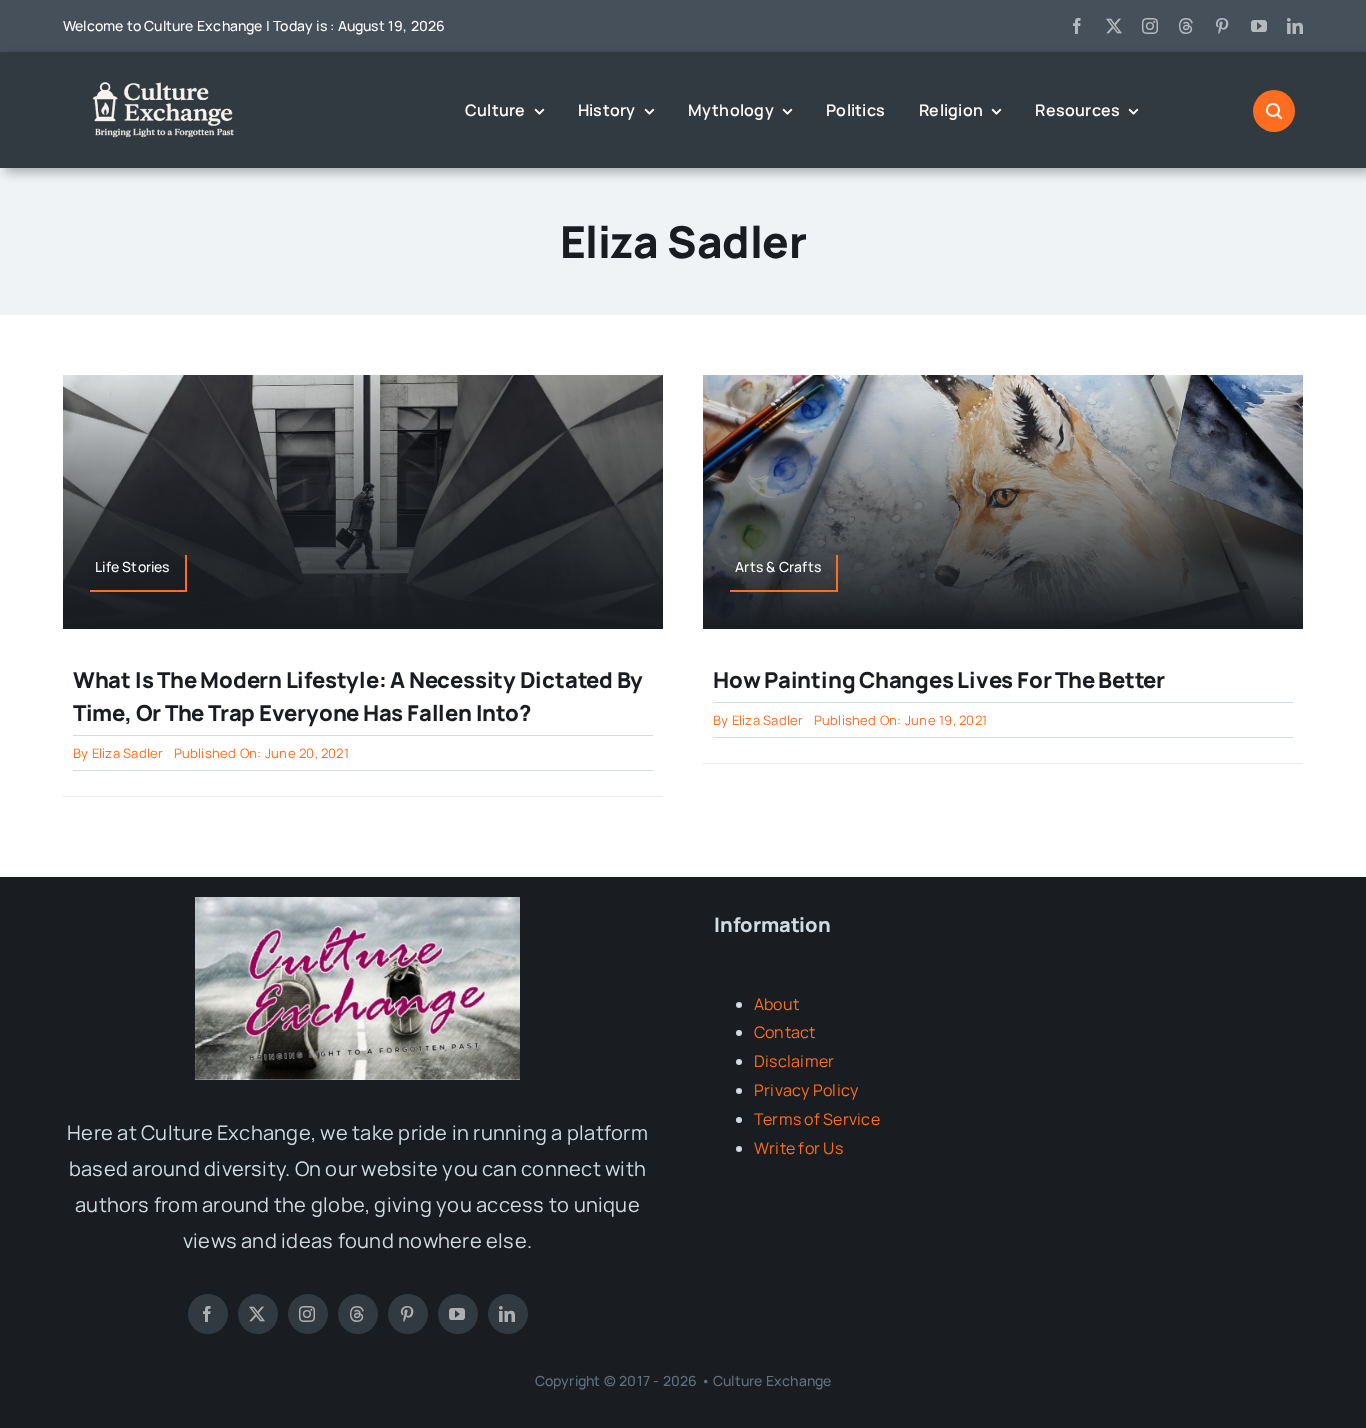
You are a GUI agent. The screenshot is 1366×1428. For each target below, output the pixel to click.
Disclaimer (794, 1061)
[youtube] (1259, 26)
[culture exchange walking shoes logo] (357, 905)
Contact (785, 1032)
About (776, 1004)
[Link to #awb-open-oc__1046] (1274, 111)
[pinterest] (1222, 26)
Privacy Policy (806, 1090)
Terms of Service (817, 1119)
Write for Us (798, 1148)
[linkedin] (1295, 26)
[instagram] (1150, 26)
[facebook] (1077, 26)
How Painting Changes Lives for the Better (939, 680)
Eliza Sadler (128, 753)
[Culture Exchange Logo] (168, 85)
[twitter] (1114, 26)
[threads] (1186, 26)
